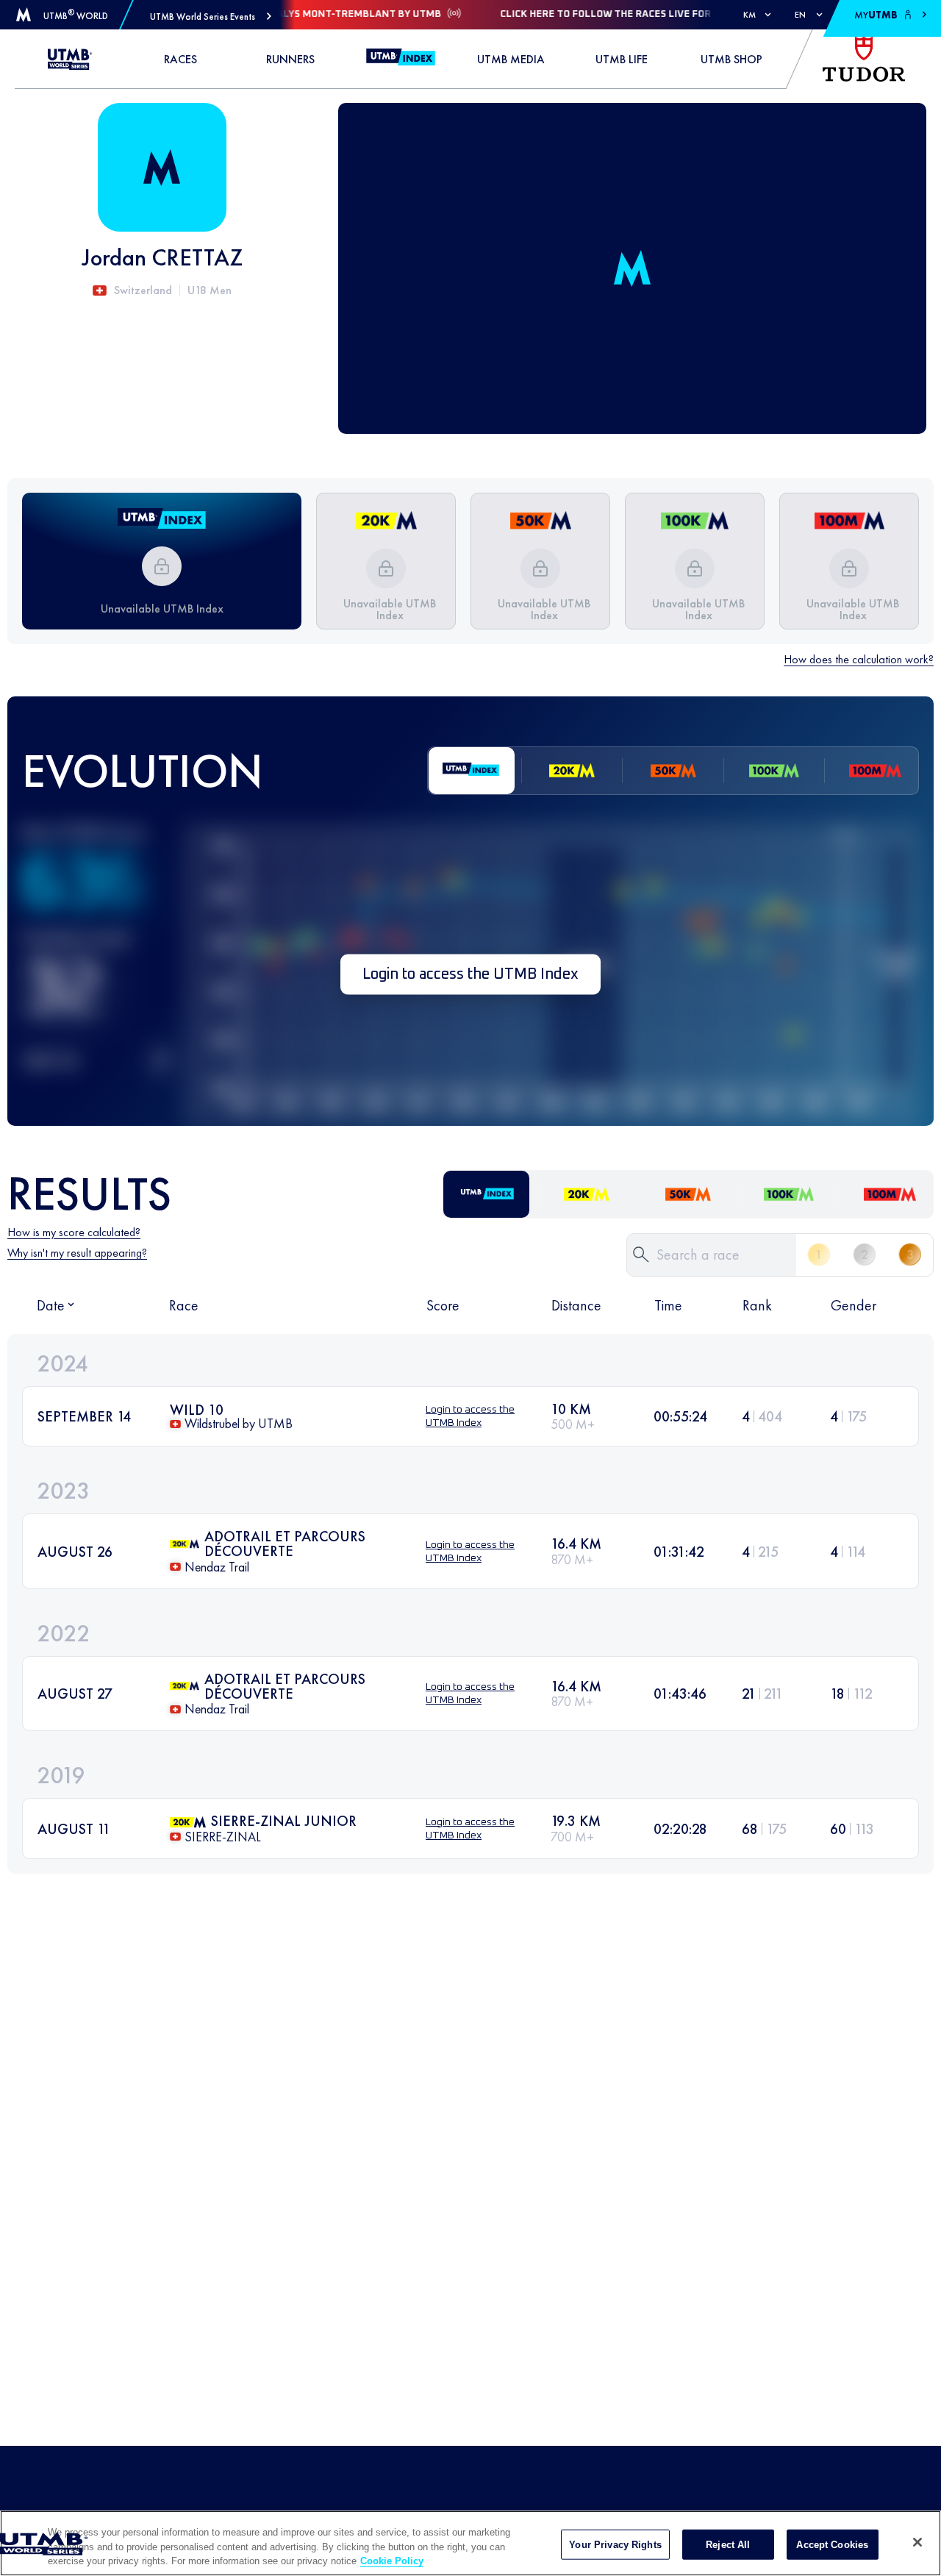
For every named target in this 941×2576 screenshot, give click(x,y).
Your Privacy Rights (615, 2544)
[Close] (917, 2542)
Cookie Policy (392, 2561)
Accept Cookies (832, 2544)
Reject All (728, 2544)
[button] (211, 17)
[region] (470, 2543)
